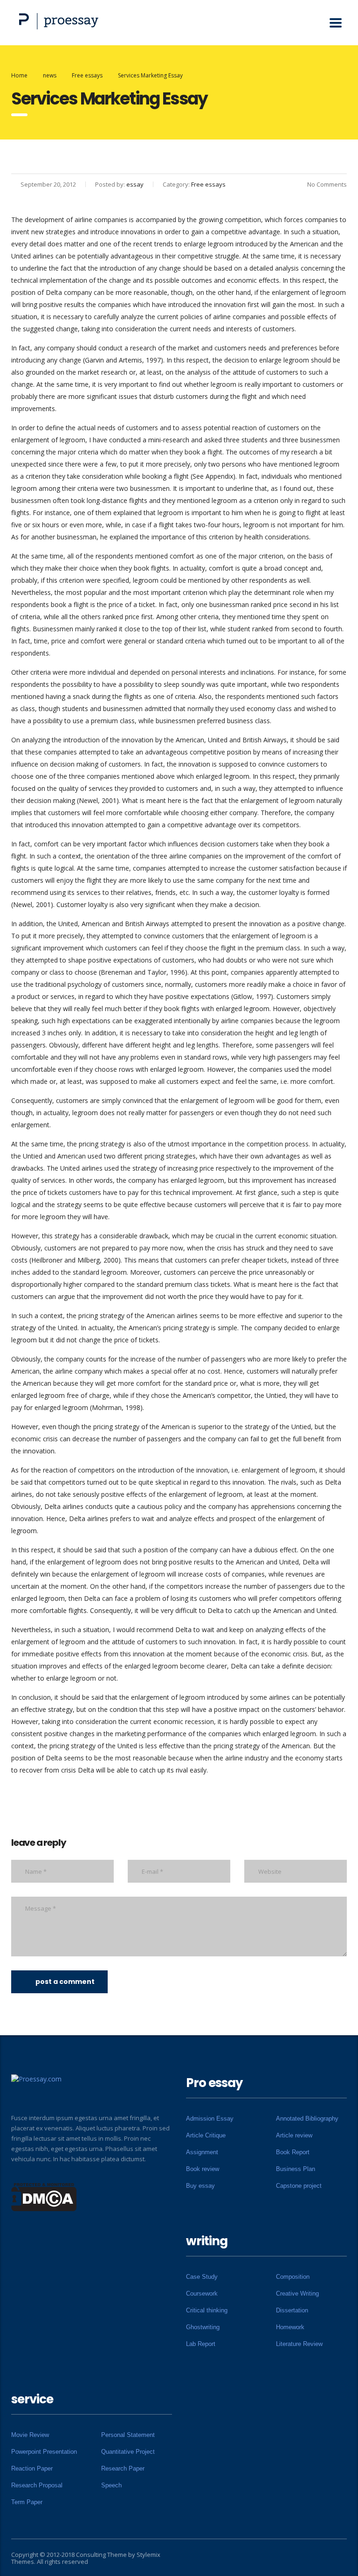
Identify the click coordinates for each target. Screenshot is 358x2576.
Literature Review (299, 2344)
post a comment (65, 1982)
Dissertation (292, 2310)
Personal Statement (128, 2435)
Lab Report (201, 2344)
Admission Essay (210, 2119)
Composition (293, 2277)
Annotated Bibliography (307, 2119)
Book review (203, 2169)
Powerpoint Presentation (44, 2452)
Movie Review (30, 2435)
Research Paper (123, 2468)
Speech (111, 2485)
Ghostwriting (203, 2327)
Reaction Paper (32, 2468)
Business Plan (296, 2169)
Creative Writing (297, 2293)
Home (19, 75)
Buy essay (200, 2186)
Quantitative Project (128, 2452)
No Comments (327, 184)
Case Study (202, 2277)
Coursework (202, 2293)
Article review (294, 2135)
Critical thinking (207, 2310)
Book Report (293, 2152)
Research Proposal (37, 2485)
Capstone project (299, 2186)
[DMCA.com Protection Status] (44, 2196)
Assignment (202, 2152)
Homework (290, 2327)
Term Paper (27, 2502)
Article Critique (206, 2135)
